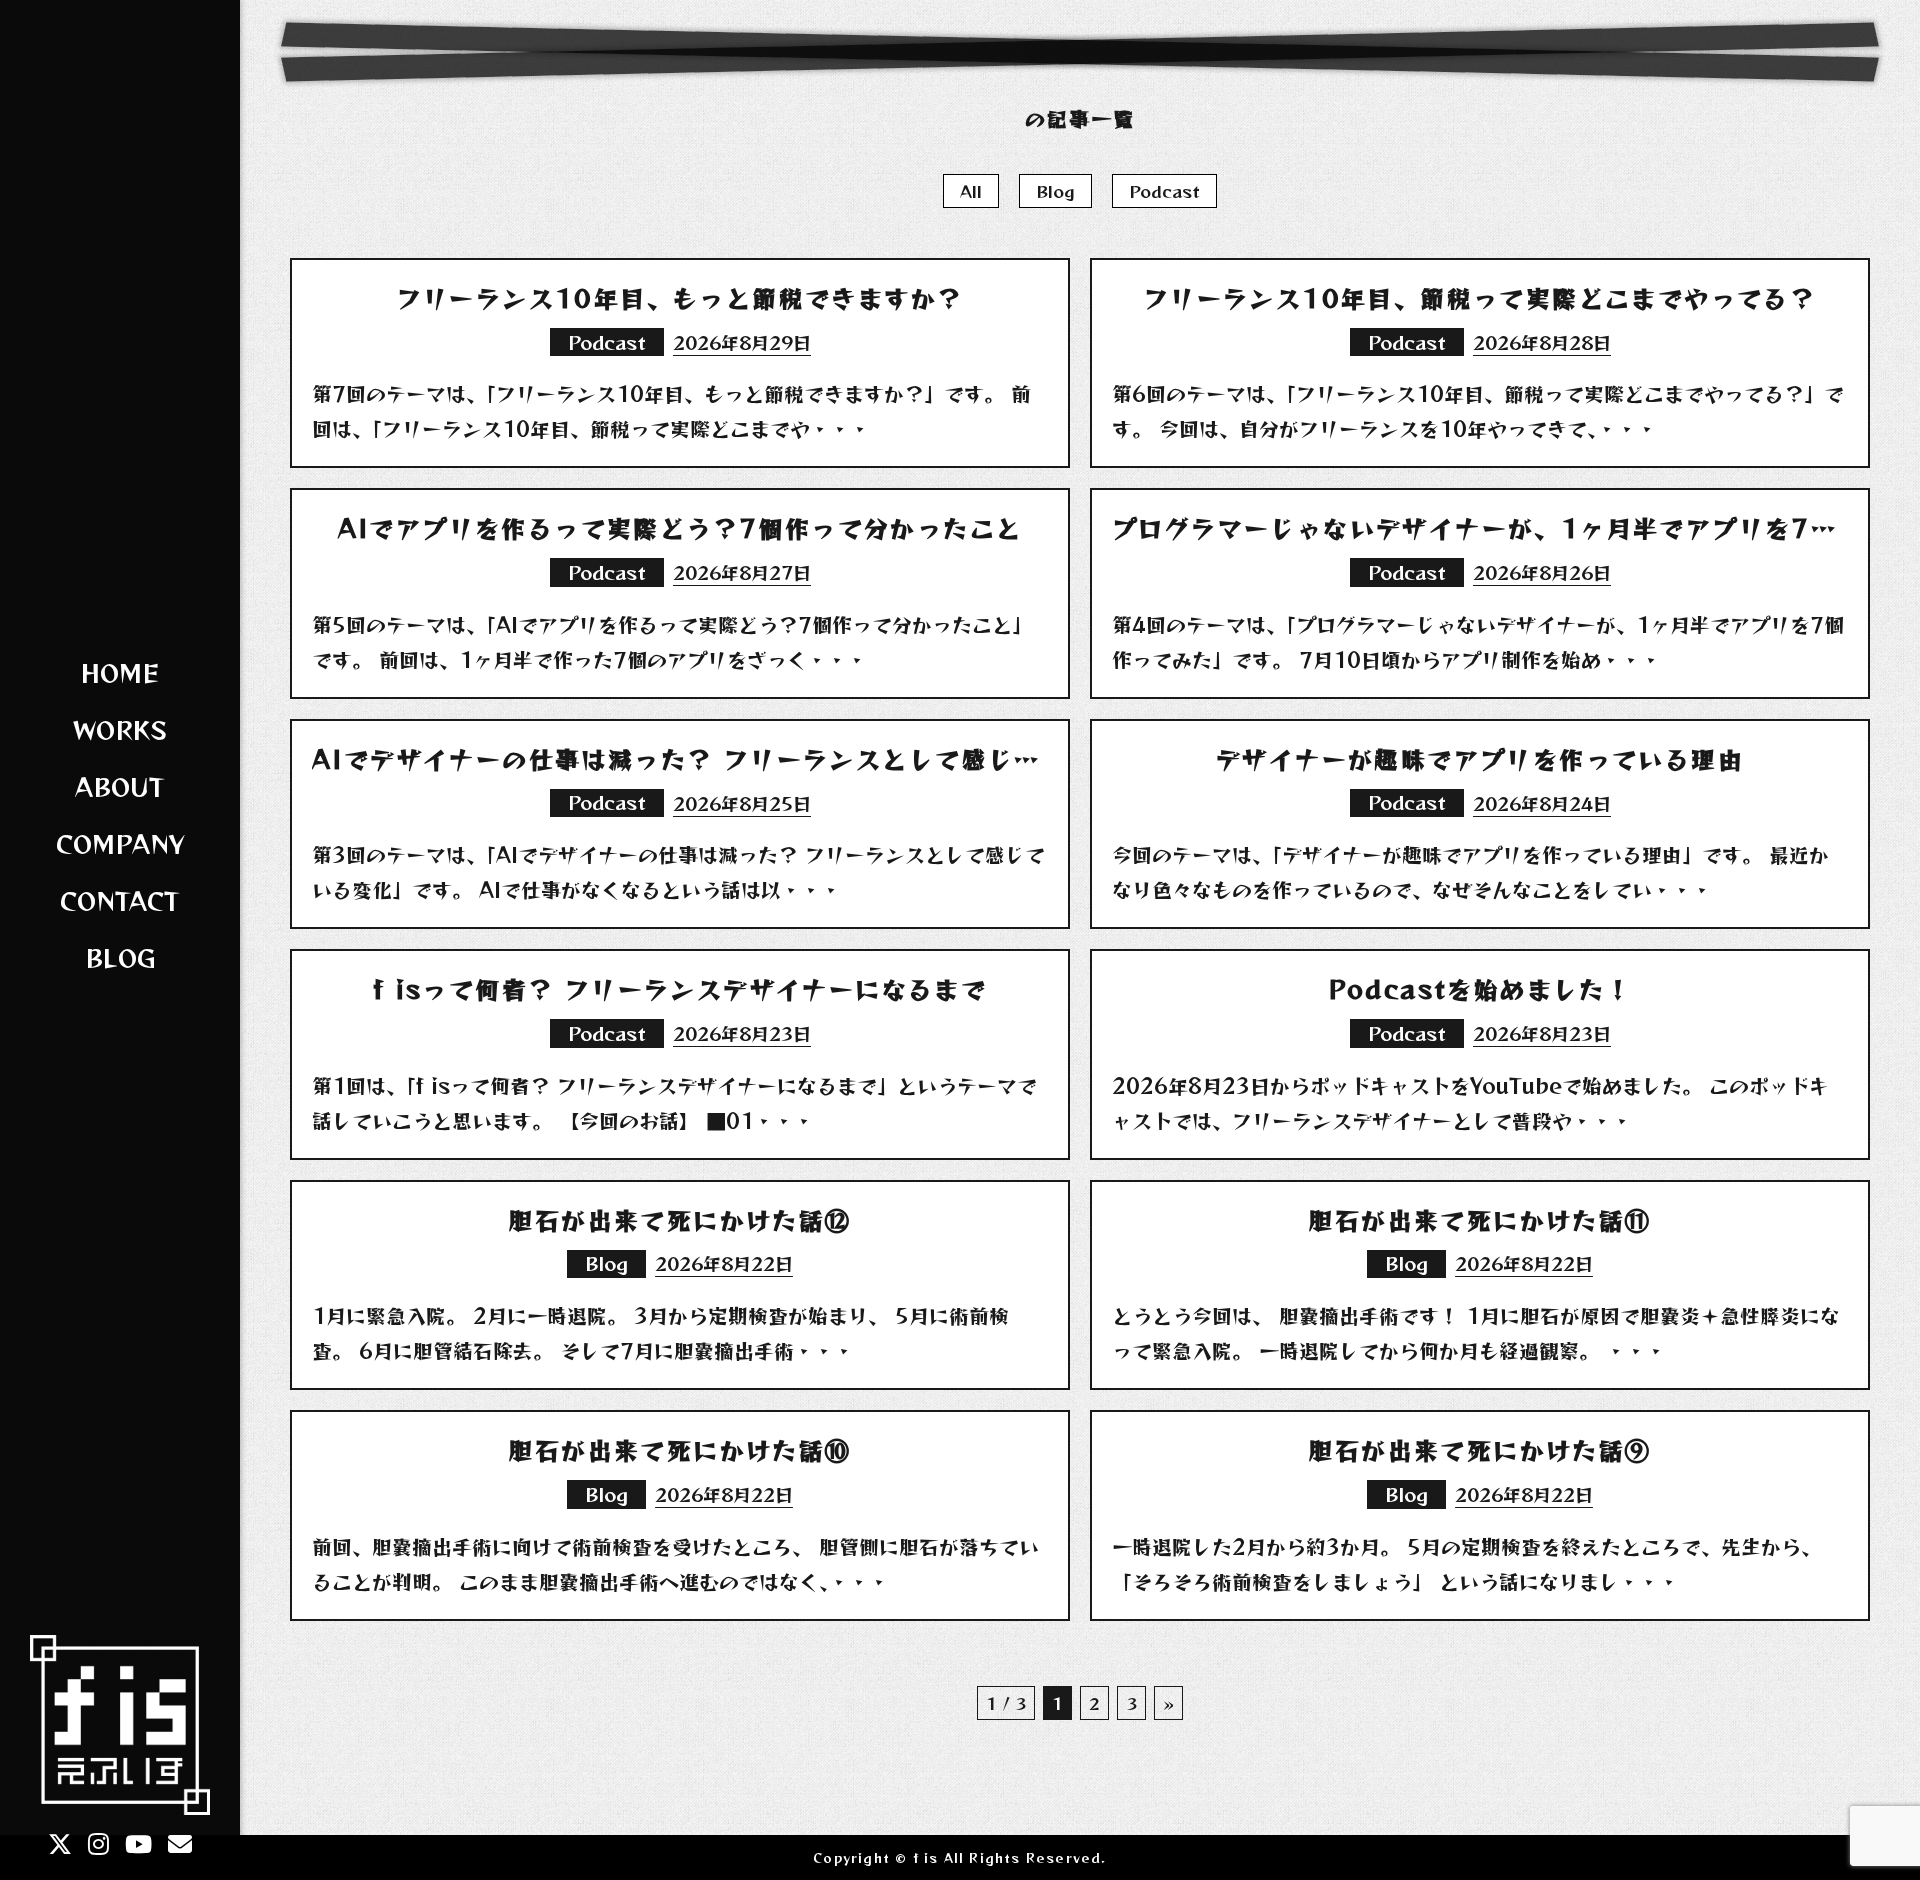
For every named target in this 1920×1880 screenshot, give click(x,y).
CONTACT (120, 900)
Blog (1055, 191)
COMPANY (120, 843)
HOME (120, 672)
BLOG (120, 957)
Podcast (1164, 191)
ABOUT (120, 786)
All (971, 191)
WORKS (120, 729)
